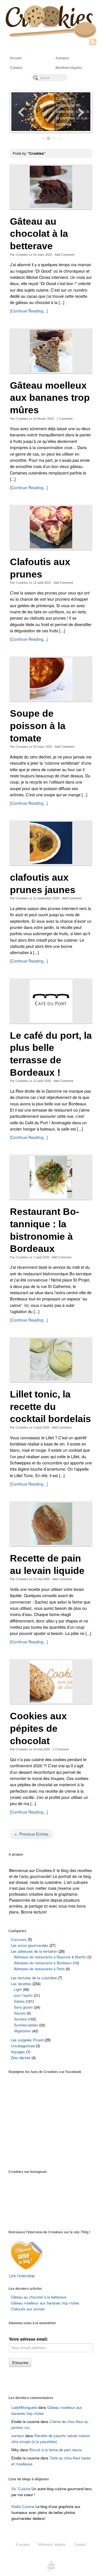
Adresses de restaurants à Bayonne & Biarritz (50, 1957)
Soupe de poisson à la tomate (38, 726)
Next (80, 112)
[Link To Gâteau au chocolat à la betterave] (51, 187)
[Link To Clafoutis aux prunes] (51, 527)
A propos (62, 58)
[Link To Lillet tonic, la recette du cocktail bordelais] (51, 1360)
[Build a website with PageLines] (51, 2566)
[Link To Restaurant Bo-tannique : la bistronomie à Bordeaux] (51, 1177)
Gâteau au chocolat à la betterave (39, 234)
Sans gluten (23, 2007)
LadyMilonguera (24, 2407)
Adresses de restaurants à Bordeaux (43, 1963)
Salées (19, 2001)
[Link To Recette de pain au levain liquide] (51, 1524)
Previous (22, 112)
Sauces (20, 2013)
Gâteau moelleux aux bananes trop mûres (50, 398)
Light (18, 1989)
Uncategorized (23, 2046)
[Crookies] (51, 21)
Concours (19, 1939)
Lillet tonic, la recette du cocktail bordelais (50, 1407)
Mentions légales (69, 68)
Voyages (18, 2052)
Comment (65, 419)
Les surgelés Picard (27, 2040)
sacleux (18, 2436)
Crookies (22, 255)
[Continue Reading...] (29, 311)
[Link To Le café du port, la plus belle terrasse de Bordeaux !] (51, 1001)
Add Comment (64, 255)
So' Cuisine (21, 2489)
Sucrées (20, 2019)
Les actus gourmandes (29, 1945)
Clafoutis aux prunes (28, 2309)
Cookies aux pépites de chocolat (38, 1728)
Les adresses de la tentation (34, 1951)
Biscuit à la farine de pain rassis (56, 2450)
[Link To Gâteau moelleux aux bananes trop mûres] (51, 351)
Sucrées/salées (26, 2025)
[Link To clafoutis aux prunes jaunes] (51, 843)
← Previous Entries (31, 1834)
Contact (16, 68)
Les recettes (21, 1984)
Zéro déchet (21, 2058)
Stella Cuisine (23, 2506)
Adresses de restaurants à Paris (39, 1969)
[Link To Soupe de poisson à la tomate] (51, 679)
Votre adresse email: (29, 2339)
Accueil (16, 58)
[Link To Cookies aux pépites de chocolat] (51, 1681)
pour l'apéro (23, 1995)
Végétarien (22, 2031)
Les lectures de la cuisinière (34, 1978)
